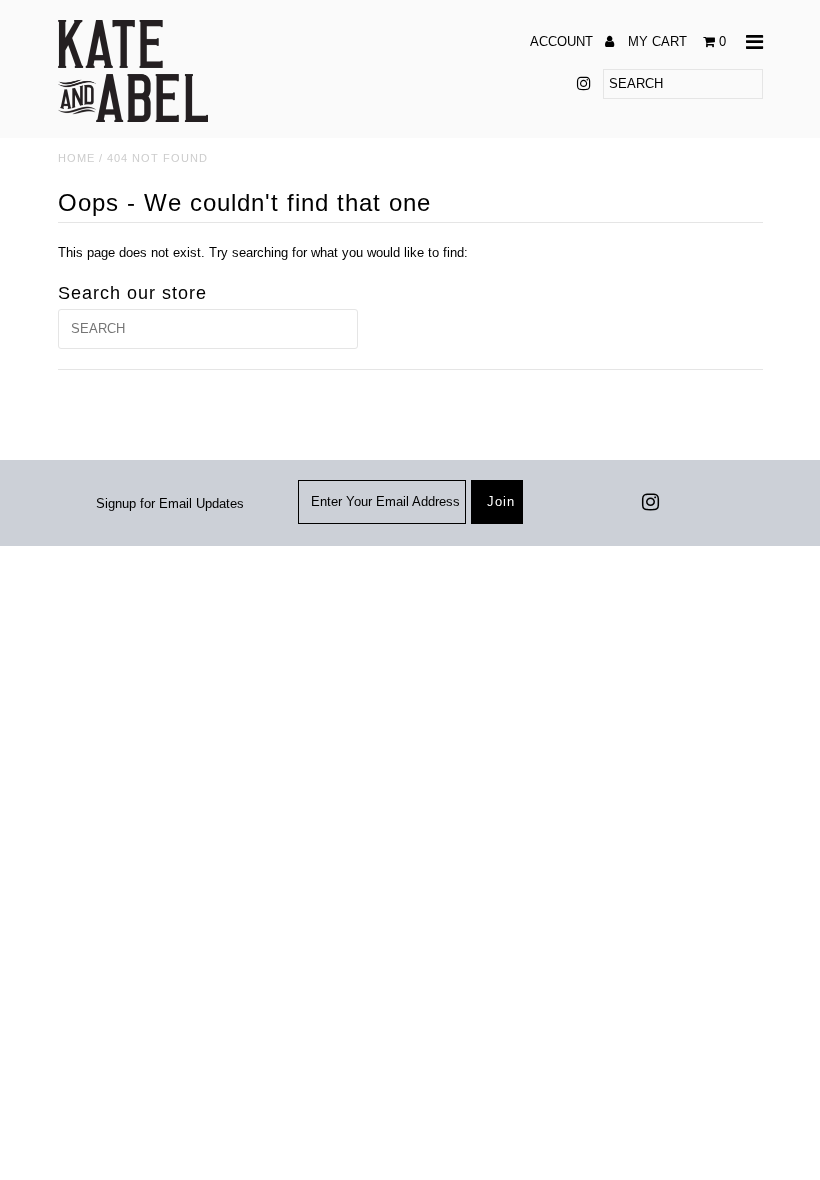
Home (76, 158)
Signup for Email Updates (170, 503)
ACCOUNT (563, 41)
